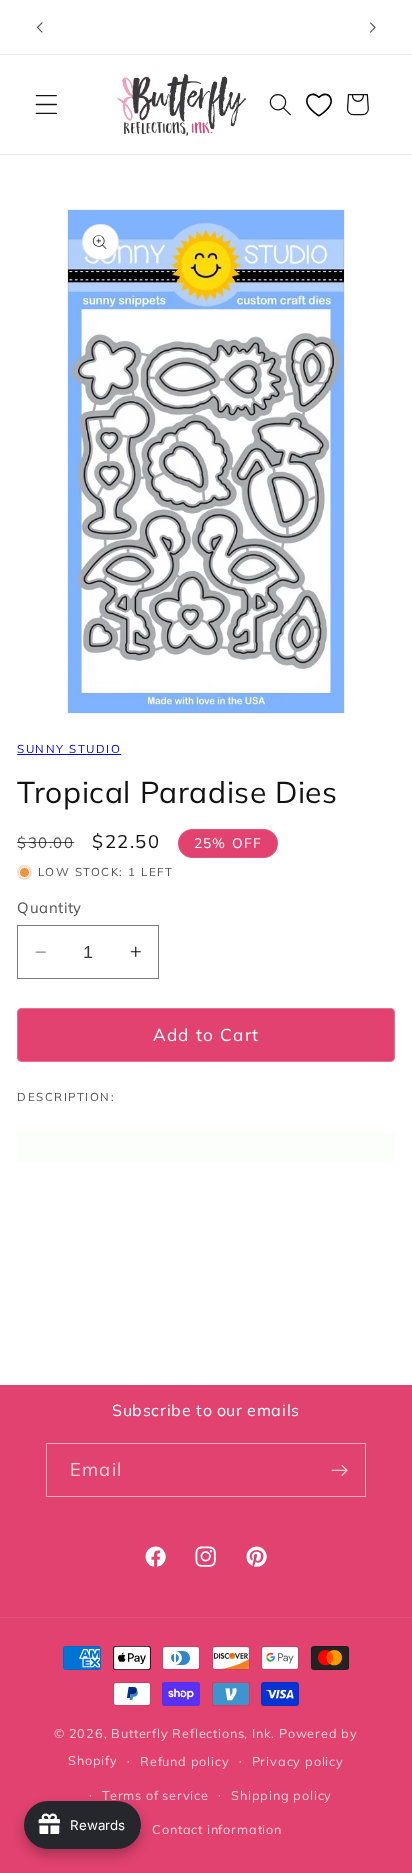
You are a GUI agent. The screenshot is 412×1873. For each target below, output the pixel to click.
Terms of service (155, 1795)
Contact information (216, 1829)
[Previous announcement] (39, 27)
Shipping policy (281, 1795)
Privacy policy (298, 1761)
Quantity (49, 907)
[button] (46, 104)
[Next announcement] (373, 27)
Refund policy (184, 1761)
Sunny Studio (69, 748)
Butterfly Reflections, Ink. (193, 1733)
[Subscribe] (339, 1470)
